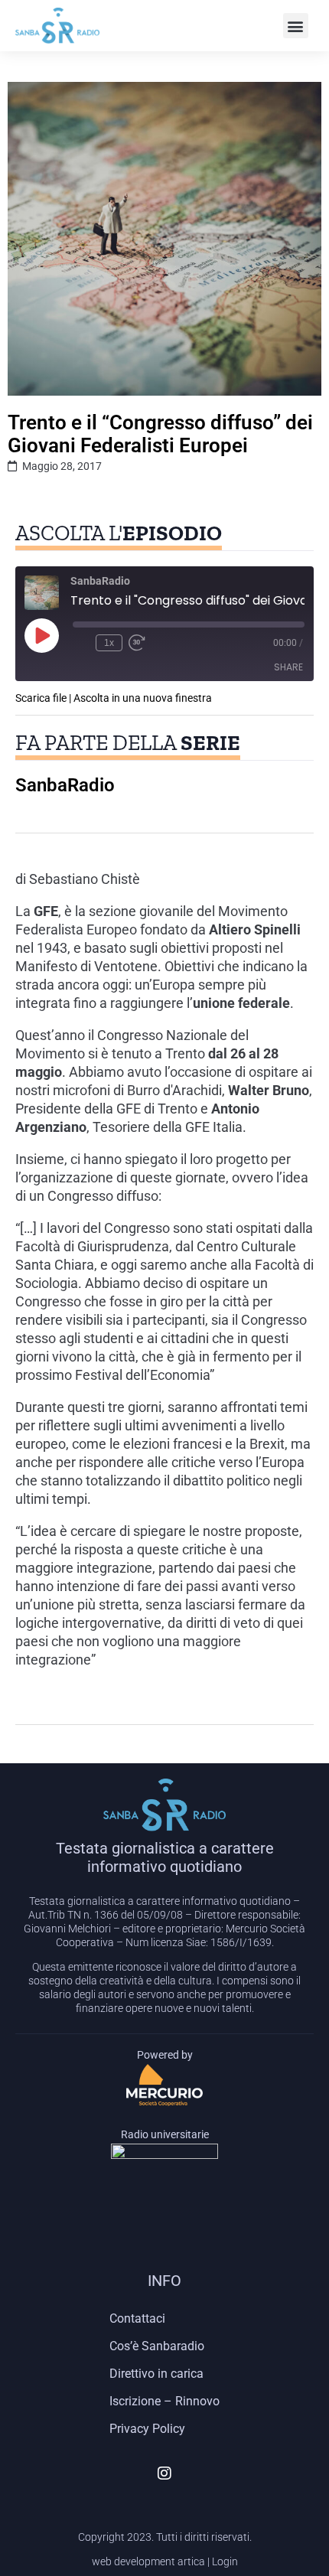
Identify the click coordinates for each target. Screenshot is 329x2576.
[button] (296, 26)
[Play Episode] (41, 635)
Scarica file (41, 698)
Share (288, 667)
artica (191, 2561)
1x (109, 643)
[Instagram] (164, 2473)
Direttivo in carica (156, 2374)
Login (225, 2561)
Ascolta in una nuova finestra (143, 698)
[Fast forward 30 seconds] (137, 643)
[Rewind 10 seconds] (81, 643)
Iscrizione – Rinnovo (164, 2401)
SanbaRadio (65, 785)
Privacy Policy (147, 2429)
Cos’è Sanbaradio (157, 2346)
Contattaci (137, 2318)
